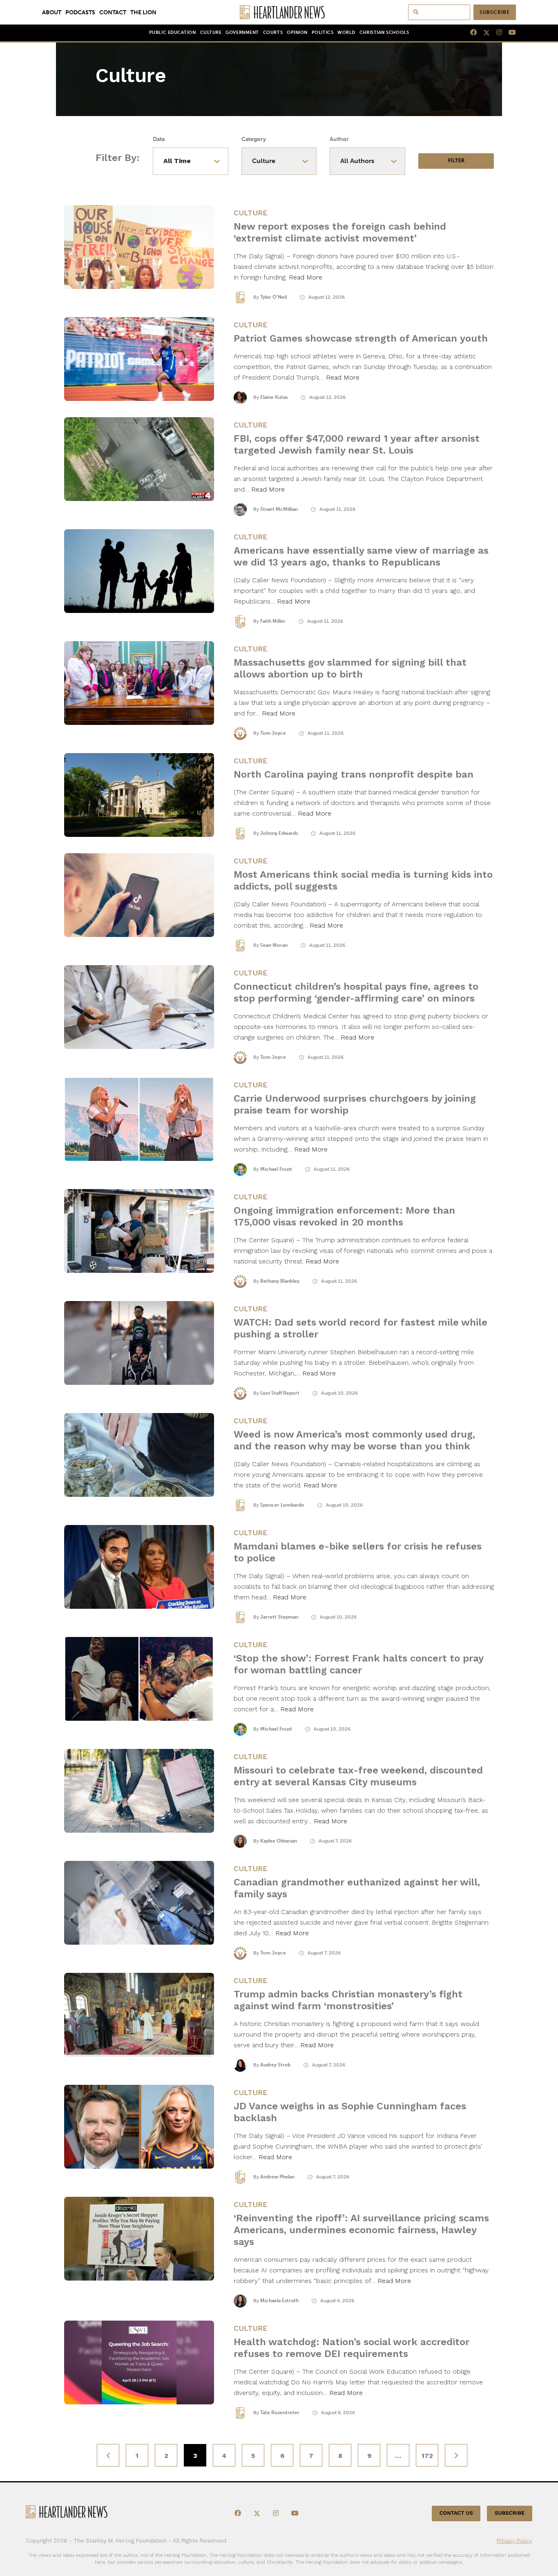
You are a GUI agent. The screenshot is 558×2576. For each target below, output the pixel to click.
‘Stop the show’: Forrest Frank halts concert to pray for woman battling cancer (358, 1664)
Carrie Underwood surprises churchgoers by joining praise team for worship (355, 1104)
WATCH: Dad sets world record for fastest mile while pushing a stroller (360, 1328)
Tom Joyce (273, 733)
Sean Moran (274, 945)
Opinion (297, 32)
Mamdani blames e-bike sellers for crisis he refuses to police (358, 1552)
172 (427, 2456)
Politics (323, 32)
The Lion (143, 12)
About (52, 12)
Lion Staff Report (280, 1393)
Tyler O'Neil (273, 297)
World (346, 32)
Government (242, 32)
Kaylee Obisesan (279, 1841)
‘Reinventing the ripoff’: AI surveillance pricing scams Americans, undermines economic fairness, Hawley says (361, 2230)
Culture (211, 32)
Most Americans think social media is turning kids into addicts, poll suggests (363, 880)
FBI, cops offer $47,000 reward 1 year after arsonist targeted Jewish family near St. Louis (357, 444)
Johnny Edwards (279, 833)
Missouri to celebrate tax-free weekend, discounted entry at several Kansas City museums (358, 1776)
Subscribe (495, 12)
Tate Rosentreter (280, 2413)
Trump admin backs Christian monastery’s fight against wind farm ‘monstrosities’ (348, 2000)
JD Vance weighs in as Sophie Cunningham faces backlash (350, 2112)
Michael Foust (276, 1169)
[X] (483, 33)
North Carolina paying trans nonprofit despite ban (354, 774)
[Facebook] (470, 33)
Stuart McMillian (279, 509)
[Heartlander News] (279, 12)
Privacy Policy (514, 2540)
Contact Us (456, 2513)
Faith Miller (273, 621)
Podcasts (80, 12)
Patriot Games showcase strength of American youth (361, 338)
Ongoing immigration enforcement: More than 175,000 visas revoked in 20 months (344, 1216)
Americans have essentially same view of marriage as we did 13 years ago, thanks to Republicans (361, 556)
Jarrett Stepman (279, 1617)
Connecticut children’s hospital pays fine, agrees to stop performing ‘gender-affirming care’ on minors (356, 992)
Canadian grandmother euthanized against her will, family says (357, 1888)
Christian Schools (384, 32)
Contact (113, 12)
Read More (306, 277)
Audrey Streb (275, 2065)
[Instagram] (496, 33)
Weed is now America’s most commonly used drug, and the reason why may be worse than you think (354, 1440)
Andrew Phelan (277, 2177)
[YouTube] (509, 33)
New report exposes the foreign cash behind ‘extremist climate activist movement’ (340, 232)
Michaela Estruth (279, 2301)
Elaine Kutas (274, 397)
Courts (273, 32)
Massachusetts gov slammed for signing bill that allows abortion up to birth (350, 668)
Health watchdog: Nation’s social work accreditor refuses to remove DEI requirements (352, 2348)
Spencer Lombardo (282, 1505)
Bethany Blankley (280, 1281)
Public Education (173, 32)
